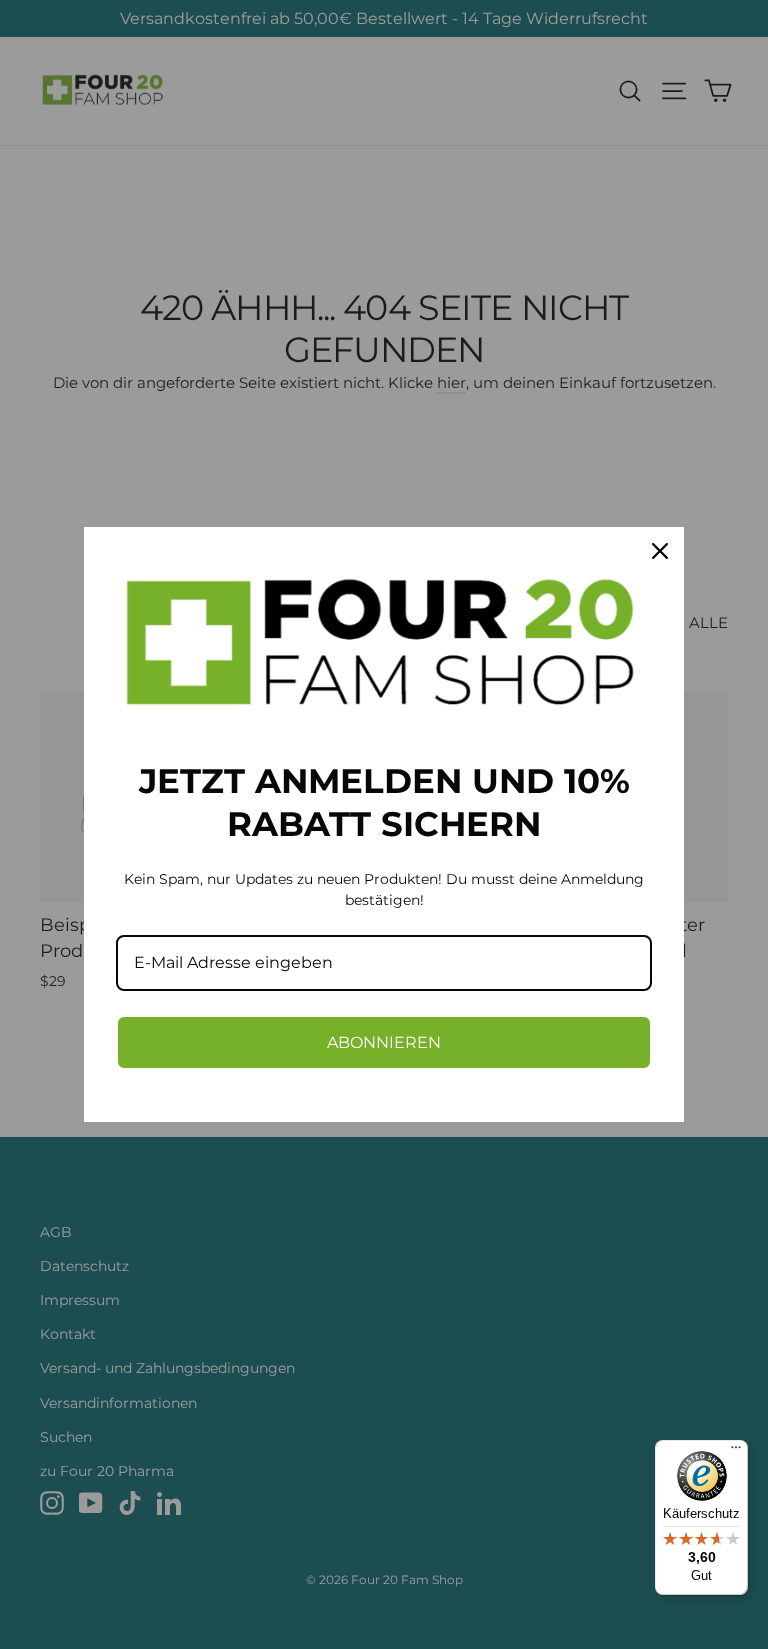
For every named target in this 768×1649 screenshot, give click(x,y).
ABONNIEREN (384, 1042)
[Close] (660, 551)
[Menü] (736, 1452)
